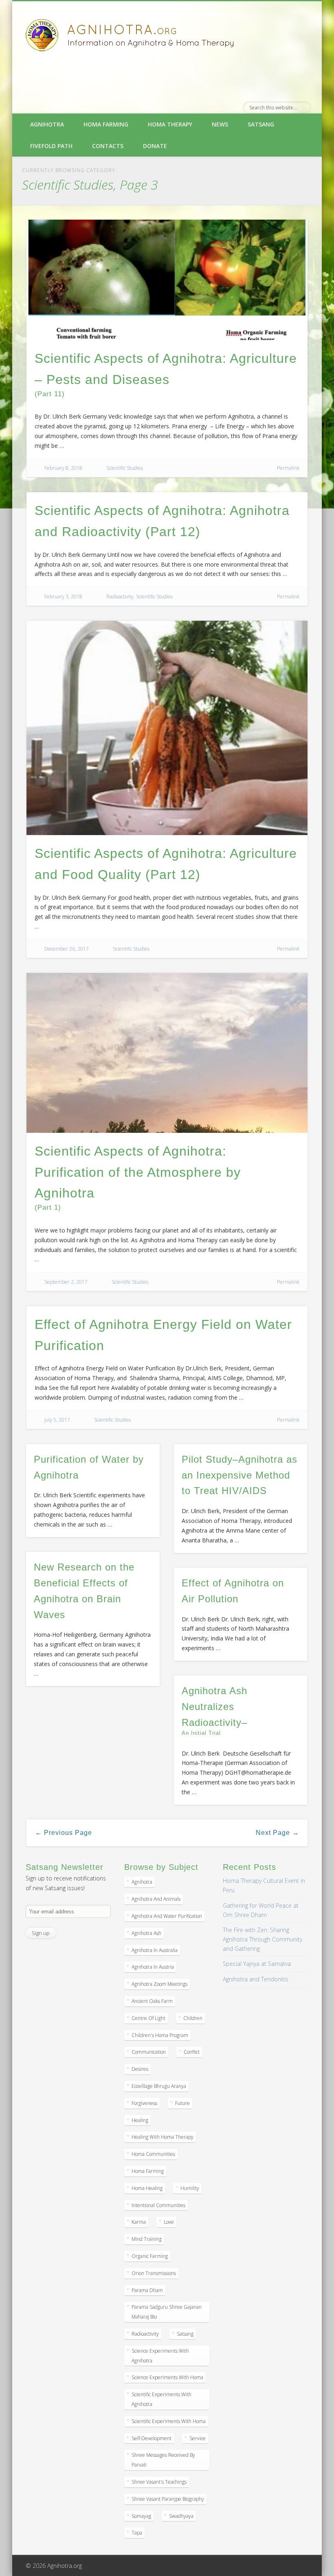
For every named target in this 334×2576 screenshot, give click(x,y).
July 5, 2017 (57, 1420)
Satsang (261, 124)
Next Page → (277, 1833)
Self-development (152, 2438)
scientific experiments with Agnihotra (162, 2399)
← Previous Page (64, 1833)
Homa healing (147, 2188)
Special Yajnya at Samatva (257, 1964)
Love (169, 2222)
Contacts (108, 146)
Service (198, 2438)
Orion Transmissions (154, 2273)
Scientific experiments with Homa (169, 2421)
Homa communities (153, 2154)
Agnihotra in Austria (153, 1967)
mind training (147, 2239)
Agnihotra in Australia (155, 1950)
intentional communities (158, 2205)
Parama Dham (147, 2290)
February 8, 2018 (63, 468)
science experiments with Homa (167, 2377)
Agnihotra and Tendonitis (256, 1979)
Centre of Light (148, 2018)
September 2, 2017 (66, 1282)
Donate (155, 146)
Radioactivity (120, 597)
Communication (149, 2052)
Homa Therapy (170, 124)
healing (140, 2120)
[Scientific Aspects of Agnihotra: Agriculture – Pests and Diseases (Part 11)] (167, 280)
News (220, 124)
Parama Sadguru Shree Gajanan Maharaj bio (167, 2312)
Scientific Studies (125, 468)
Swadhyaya (181, 2516)
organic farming (150, 2256)
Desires (140, 2069)
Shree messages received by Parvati (163, 2460)
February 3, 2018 (63, 597)
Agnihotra (47, 124)
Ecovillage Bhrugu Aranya (159, 2086)
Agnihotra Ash (146, 1933)
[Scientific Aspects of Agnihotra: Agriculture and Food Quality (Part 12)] (167, 728)
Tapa (137, 2533)
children (193, 2018)
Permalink (288, 468)
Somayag (141, 2516)
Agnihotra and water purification (167, 1916)
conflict (192, 2052)
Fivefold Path (51, 146)
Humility (190, 2188)
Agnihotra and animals (156, 1899)
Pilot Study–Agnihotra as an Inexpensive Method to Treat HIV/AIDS (240, 1475)
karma (139, 2222)
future (182, 2103)
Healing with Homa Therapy (163, 2137)
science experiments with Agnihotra (160, 2356)
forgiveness (144, 2103)
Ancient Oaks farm (152, 2001)
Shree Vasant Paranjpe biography (168, 2499)
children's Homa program (160, 2035)
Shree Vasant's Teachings (159, 2482)
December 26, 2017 (67, 949)
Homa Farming (106, 124)
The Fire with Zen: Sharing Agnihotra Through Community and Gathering (263, 1939)
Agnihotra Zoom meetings (159, 1984)
